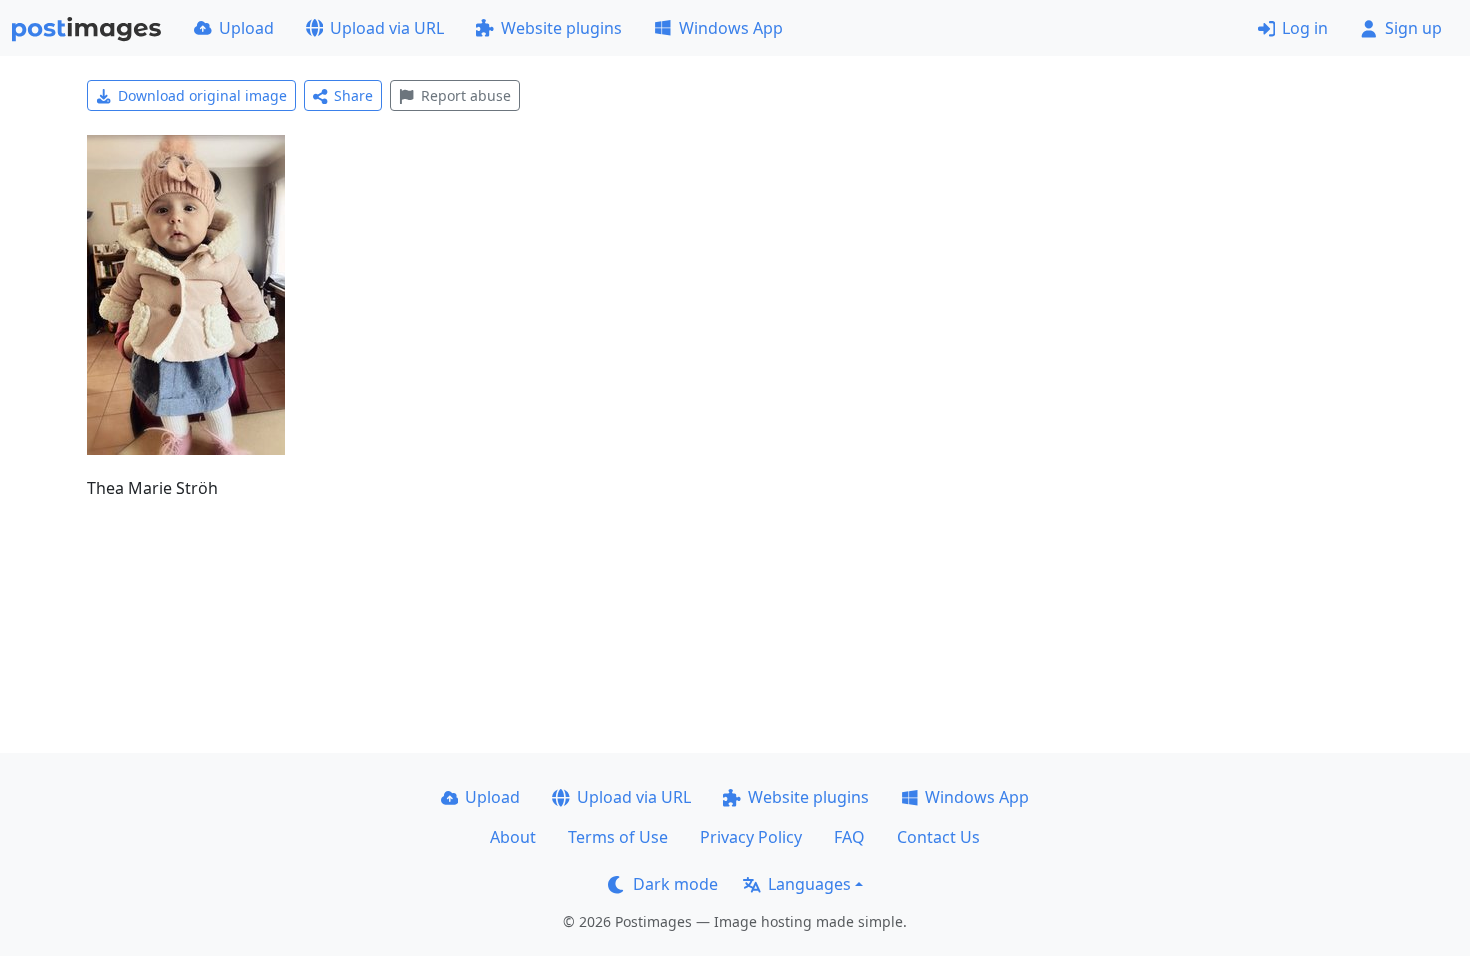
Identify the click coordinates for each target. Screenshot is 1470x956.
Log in (1305, 28)
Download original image (202, 95)
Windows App (731, 28)
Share (353, 95)
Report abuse (466, 95)
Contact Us (938, 837)
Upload (246, 28)
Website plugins (561, 28)
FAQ (849, 837)
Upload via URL (387, 28)
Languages (809, 884)
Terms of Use (618, 837)
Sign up (1413, 28)
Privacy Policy (751, 837)
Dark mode (675, 884)
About (513, 837)
